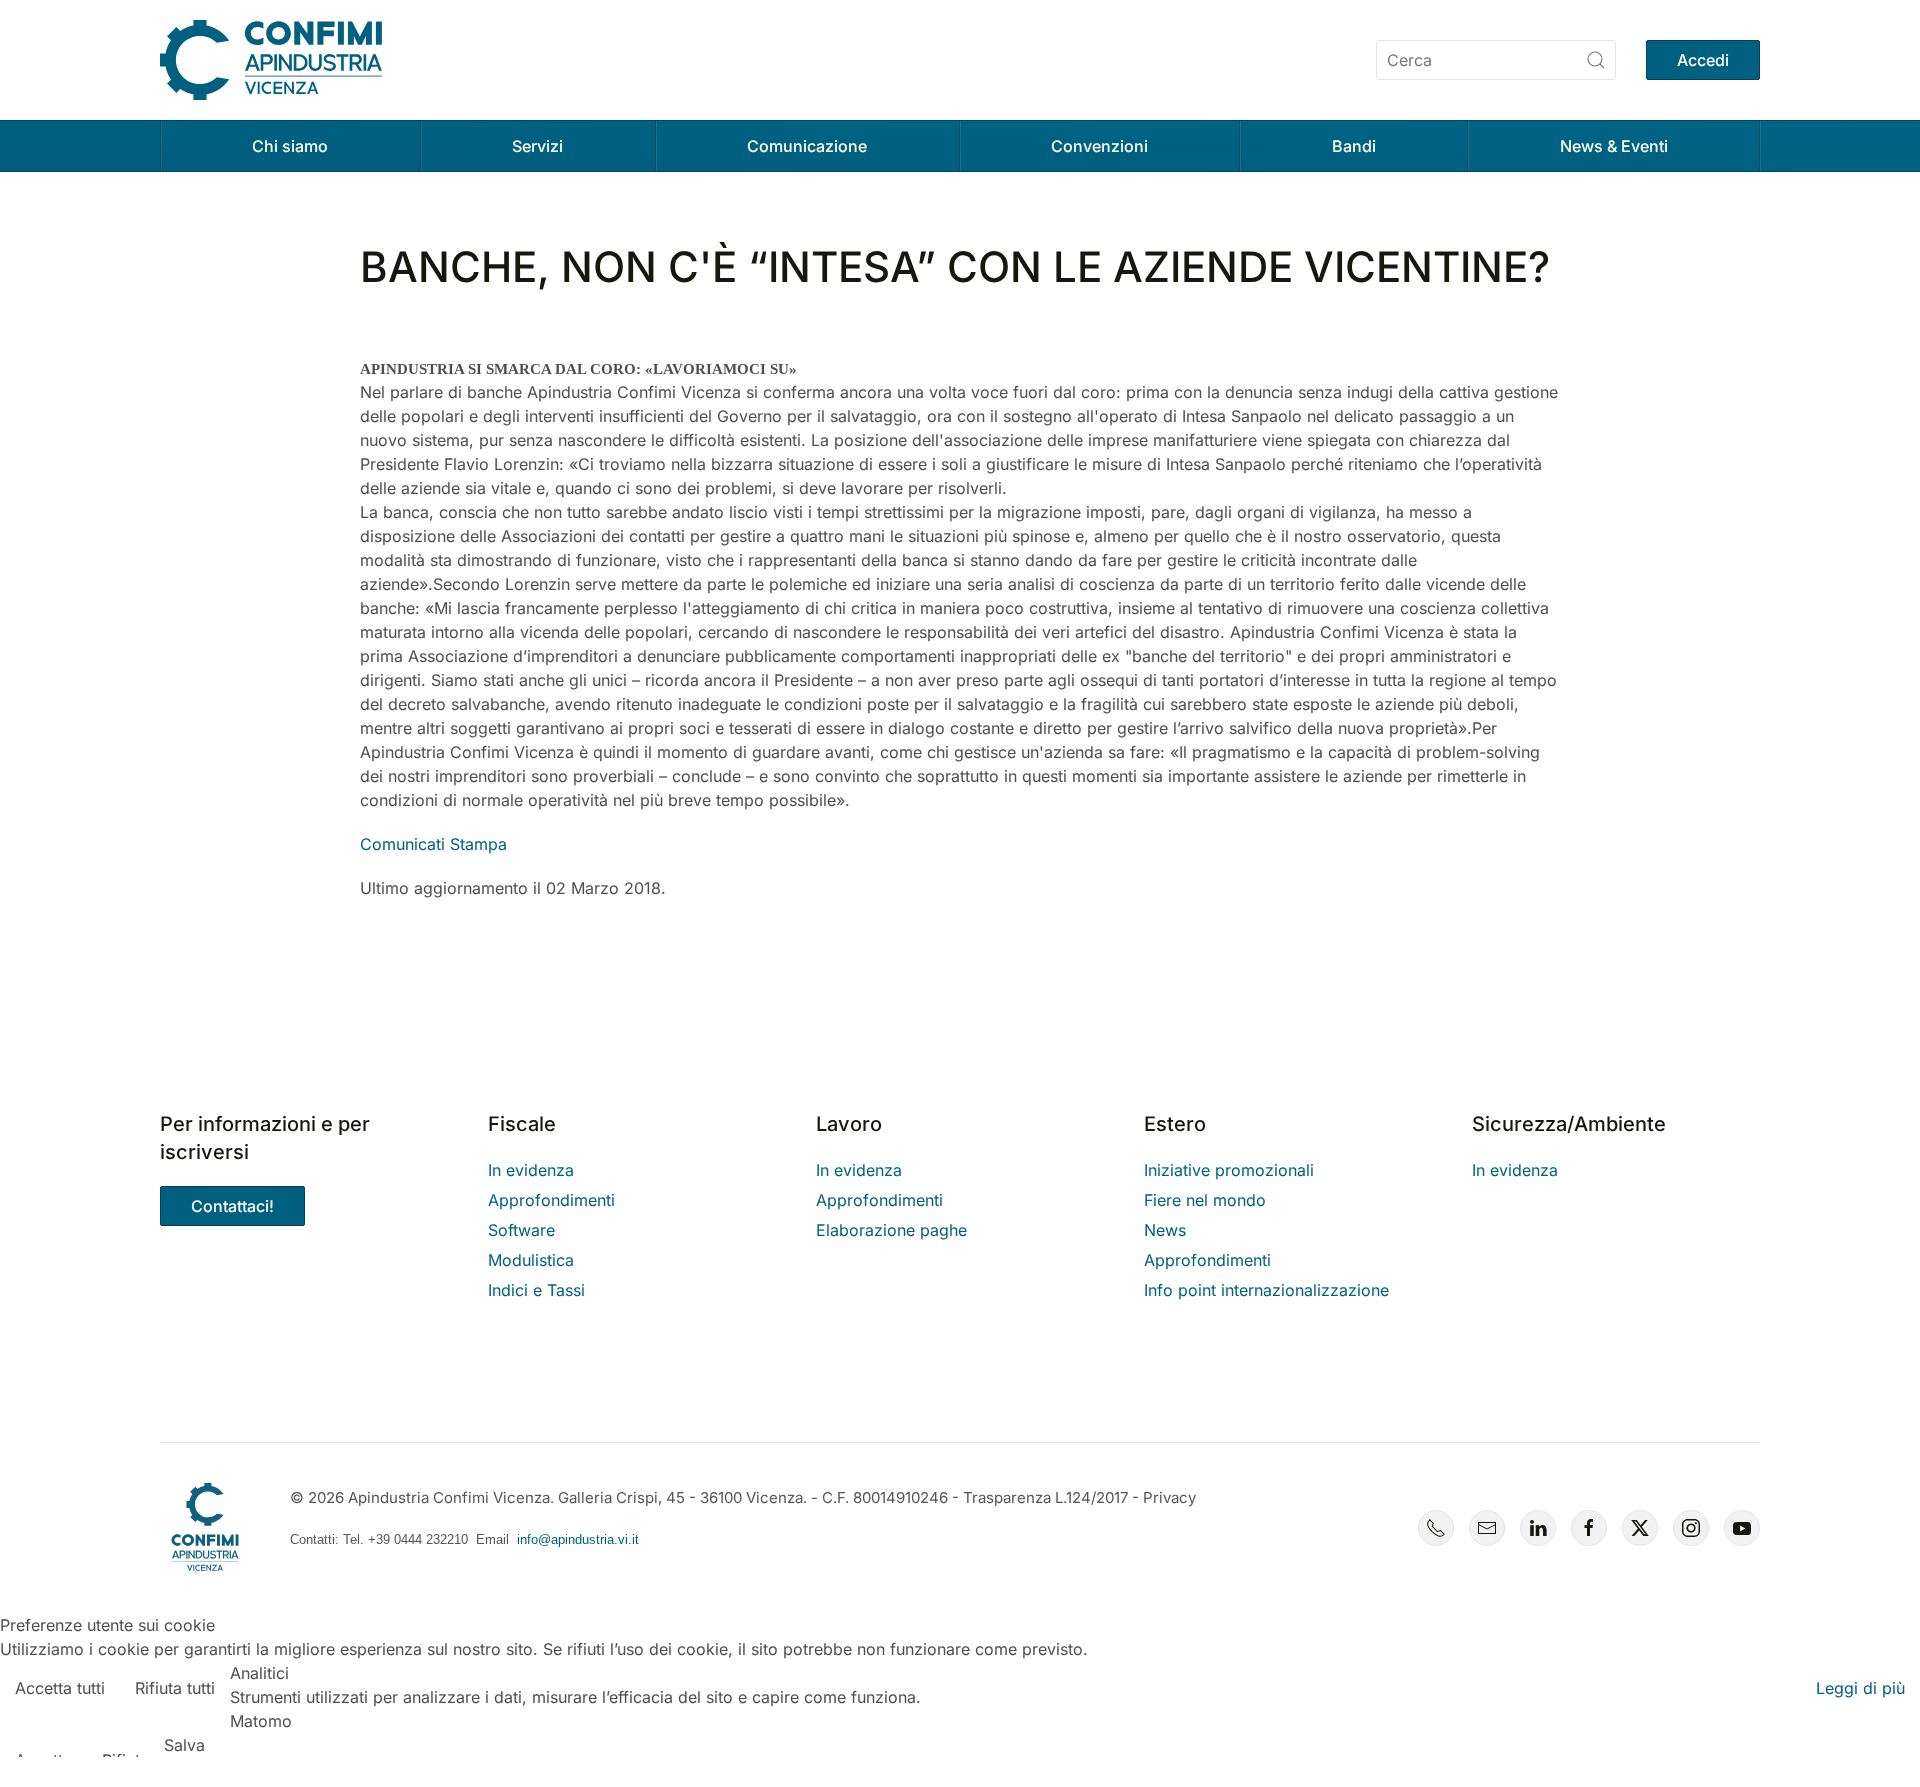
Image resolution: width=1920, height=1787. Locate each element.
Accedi (1703, 60)
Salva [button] (184, 1745)
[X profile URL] (1640, 1528)
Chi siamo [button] (290, 146)
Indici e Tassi (536, 1290)
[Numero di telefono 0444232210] (1436, 1528)
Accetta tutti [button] (60, 1688)
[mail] (1487, 1528)
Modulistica (531, 1260)
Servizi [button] (537, 146)
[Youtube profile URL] (1742, 1528)
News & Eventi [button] (1614, 146)
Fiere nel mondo (1205, 1200)
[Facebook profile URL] (1589, 1528)
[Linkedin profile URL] (1538, 1528)
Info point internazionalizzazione (1266, 1290)
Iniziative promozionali (1229, 1170)
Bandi (1354, 146)
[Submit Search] (1596, 60)
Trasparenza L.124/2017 (1045, 1497)
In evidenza (531, 1170)
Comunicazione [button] (807, 146)
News (1165, 1230)
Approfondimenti (551, 1200)
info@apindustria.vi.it (578, 1539)
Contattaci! (232, 1206)
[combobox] (1496, 60)
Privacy (1169, 1497)
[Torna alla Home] (271, 60)
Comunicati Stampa (433, 844)
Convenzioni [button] (1099, 146)
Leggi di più (1860, 1688)
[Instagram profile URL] (1691, 1528)
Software (521, 1230)
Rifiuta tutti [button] (175, 1688)
